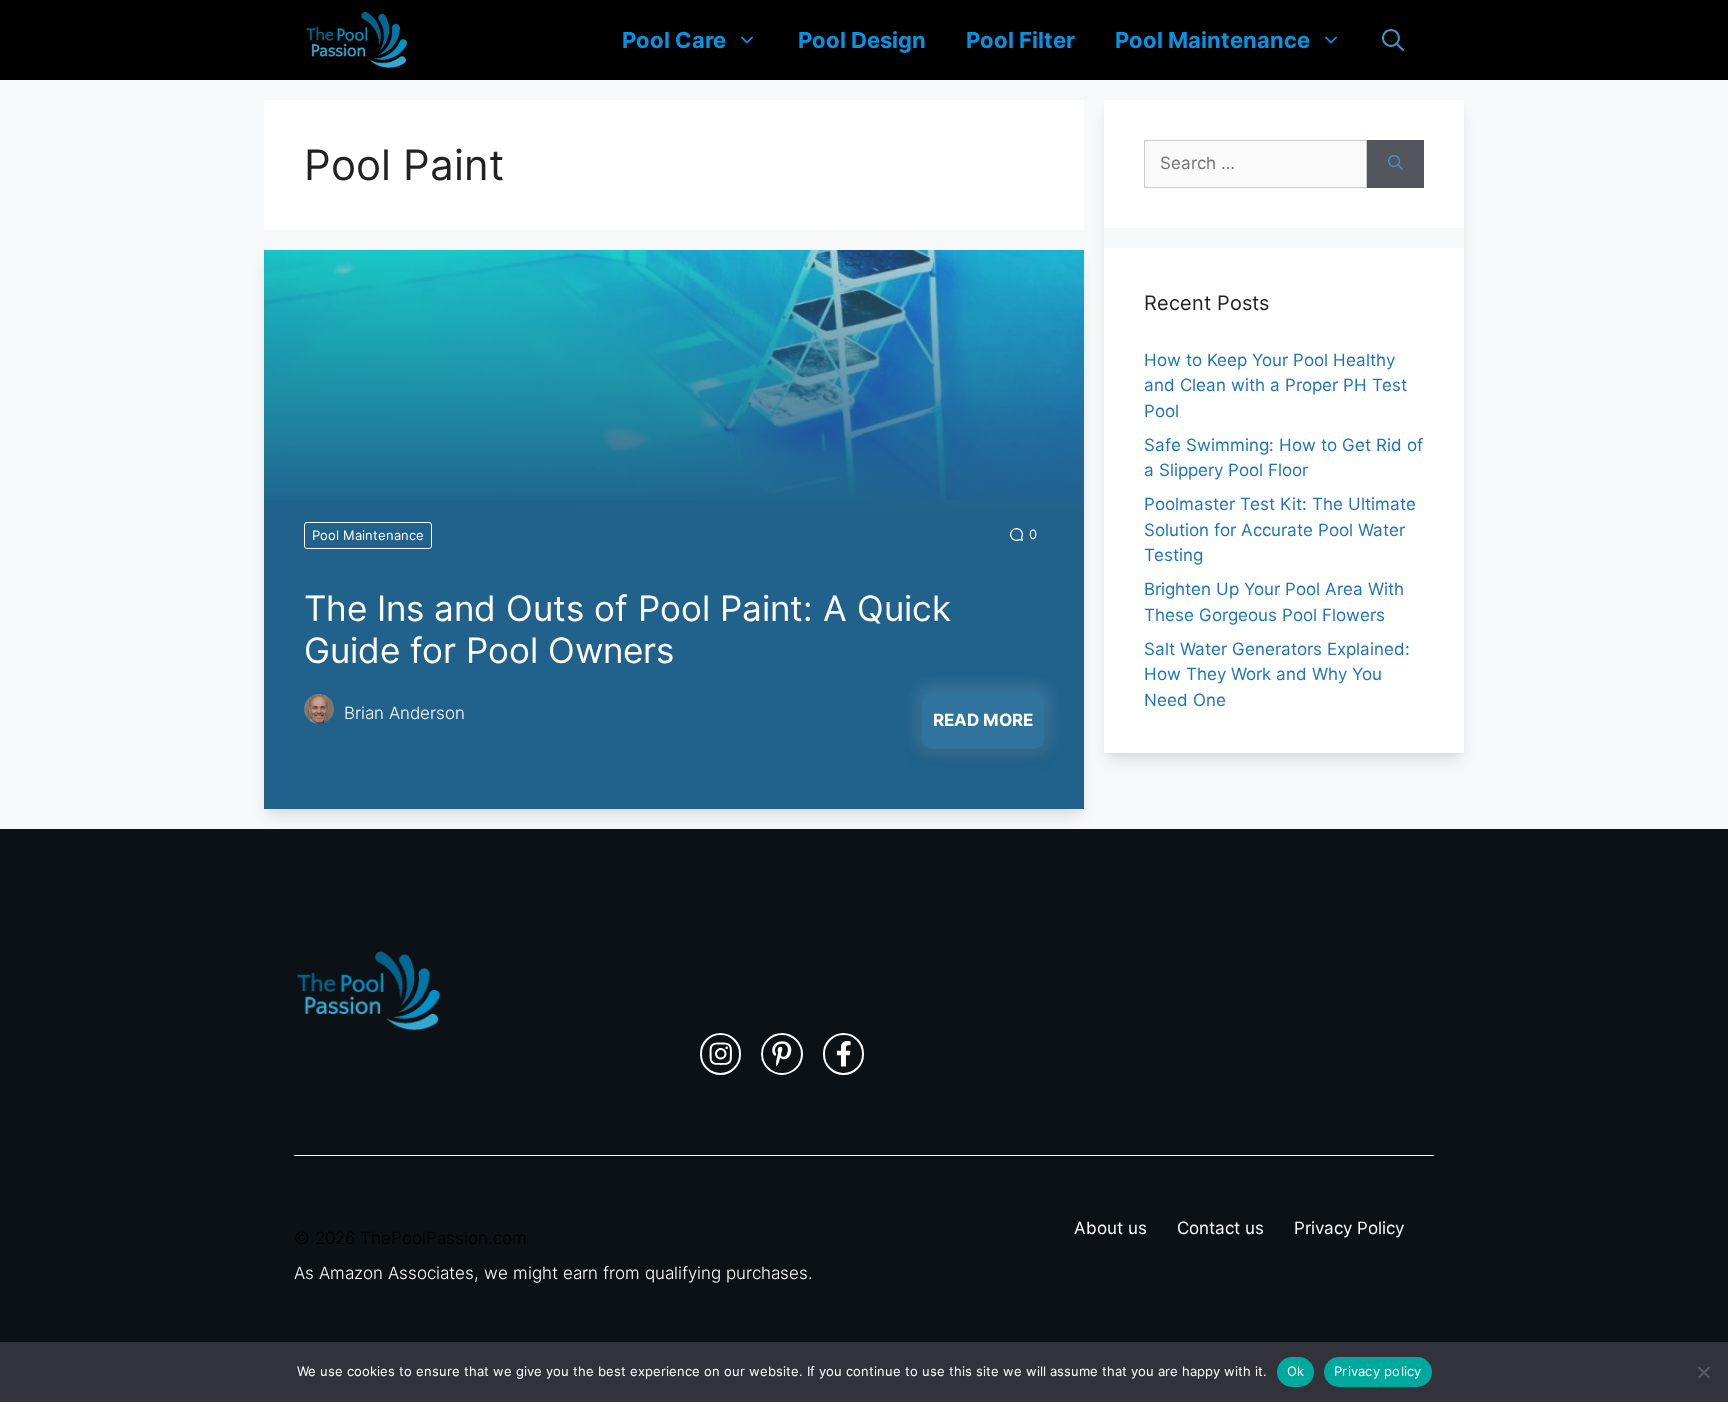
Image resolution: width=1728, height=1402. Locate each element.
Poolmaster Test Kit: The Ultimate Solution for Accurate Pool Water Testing (1280, 529)
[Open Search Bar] (1393, 40)
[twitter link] (782, 1054)
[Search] (1395, 164)
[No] (1703, 1372)
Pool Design (862, 40)
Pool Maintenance (1212, 40)
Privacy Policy (1349, 1228)
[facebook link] (844, 1054)
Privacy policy (1378, 1371)
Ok (1296, 1371)
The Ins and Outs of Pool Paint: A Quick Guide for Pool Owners (627, 629)
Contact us (1220, 1228)
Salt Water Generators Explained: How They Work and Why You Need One (1277, 674)
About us (1110, 1228)
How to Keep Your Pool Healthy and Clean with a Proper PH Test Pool (1275, 385)
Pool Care (674, 40)
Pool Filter (1020, 40)
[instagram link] (721, 1054)
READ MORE (983, 720)
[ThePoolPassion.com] (357, 40)
